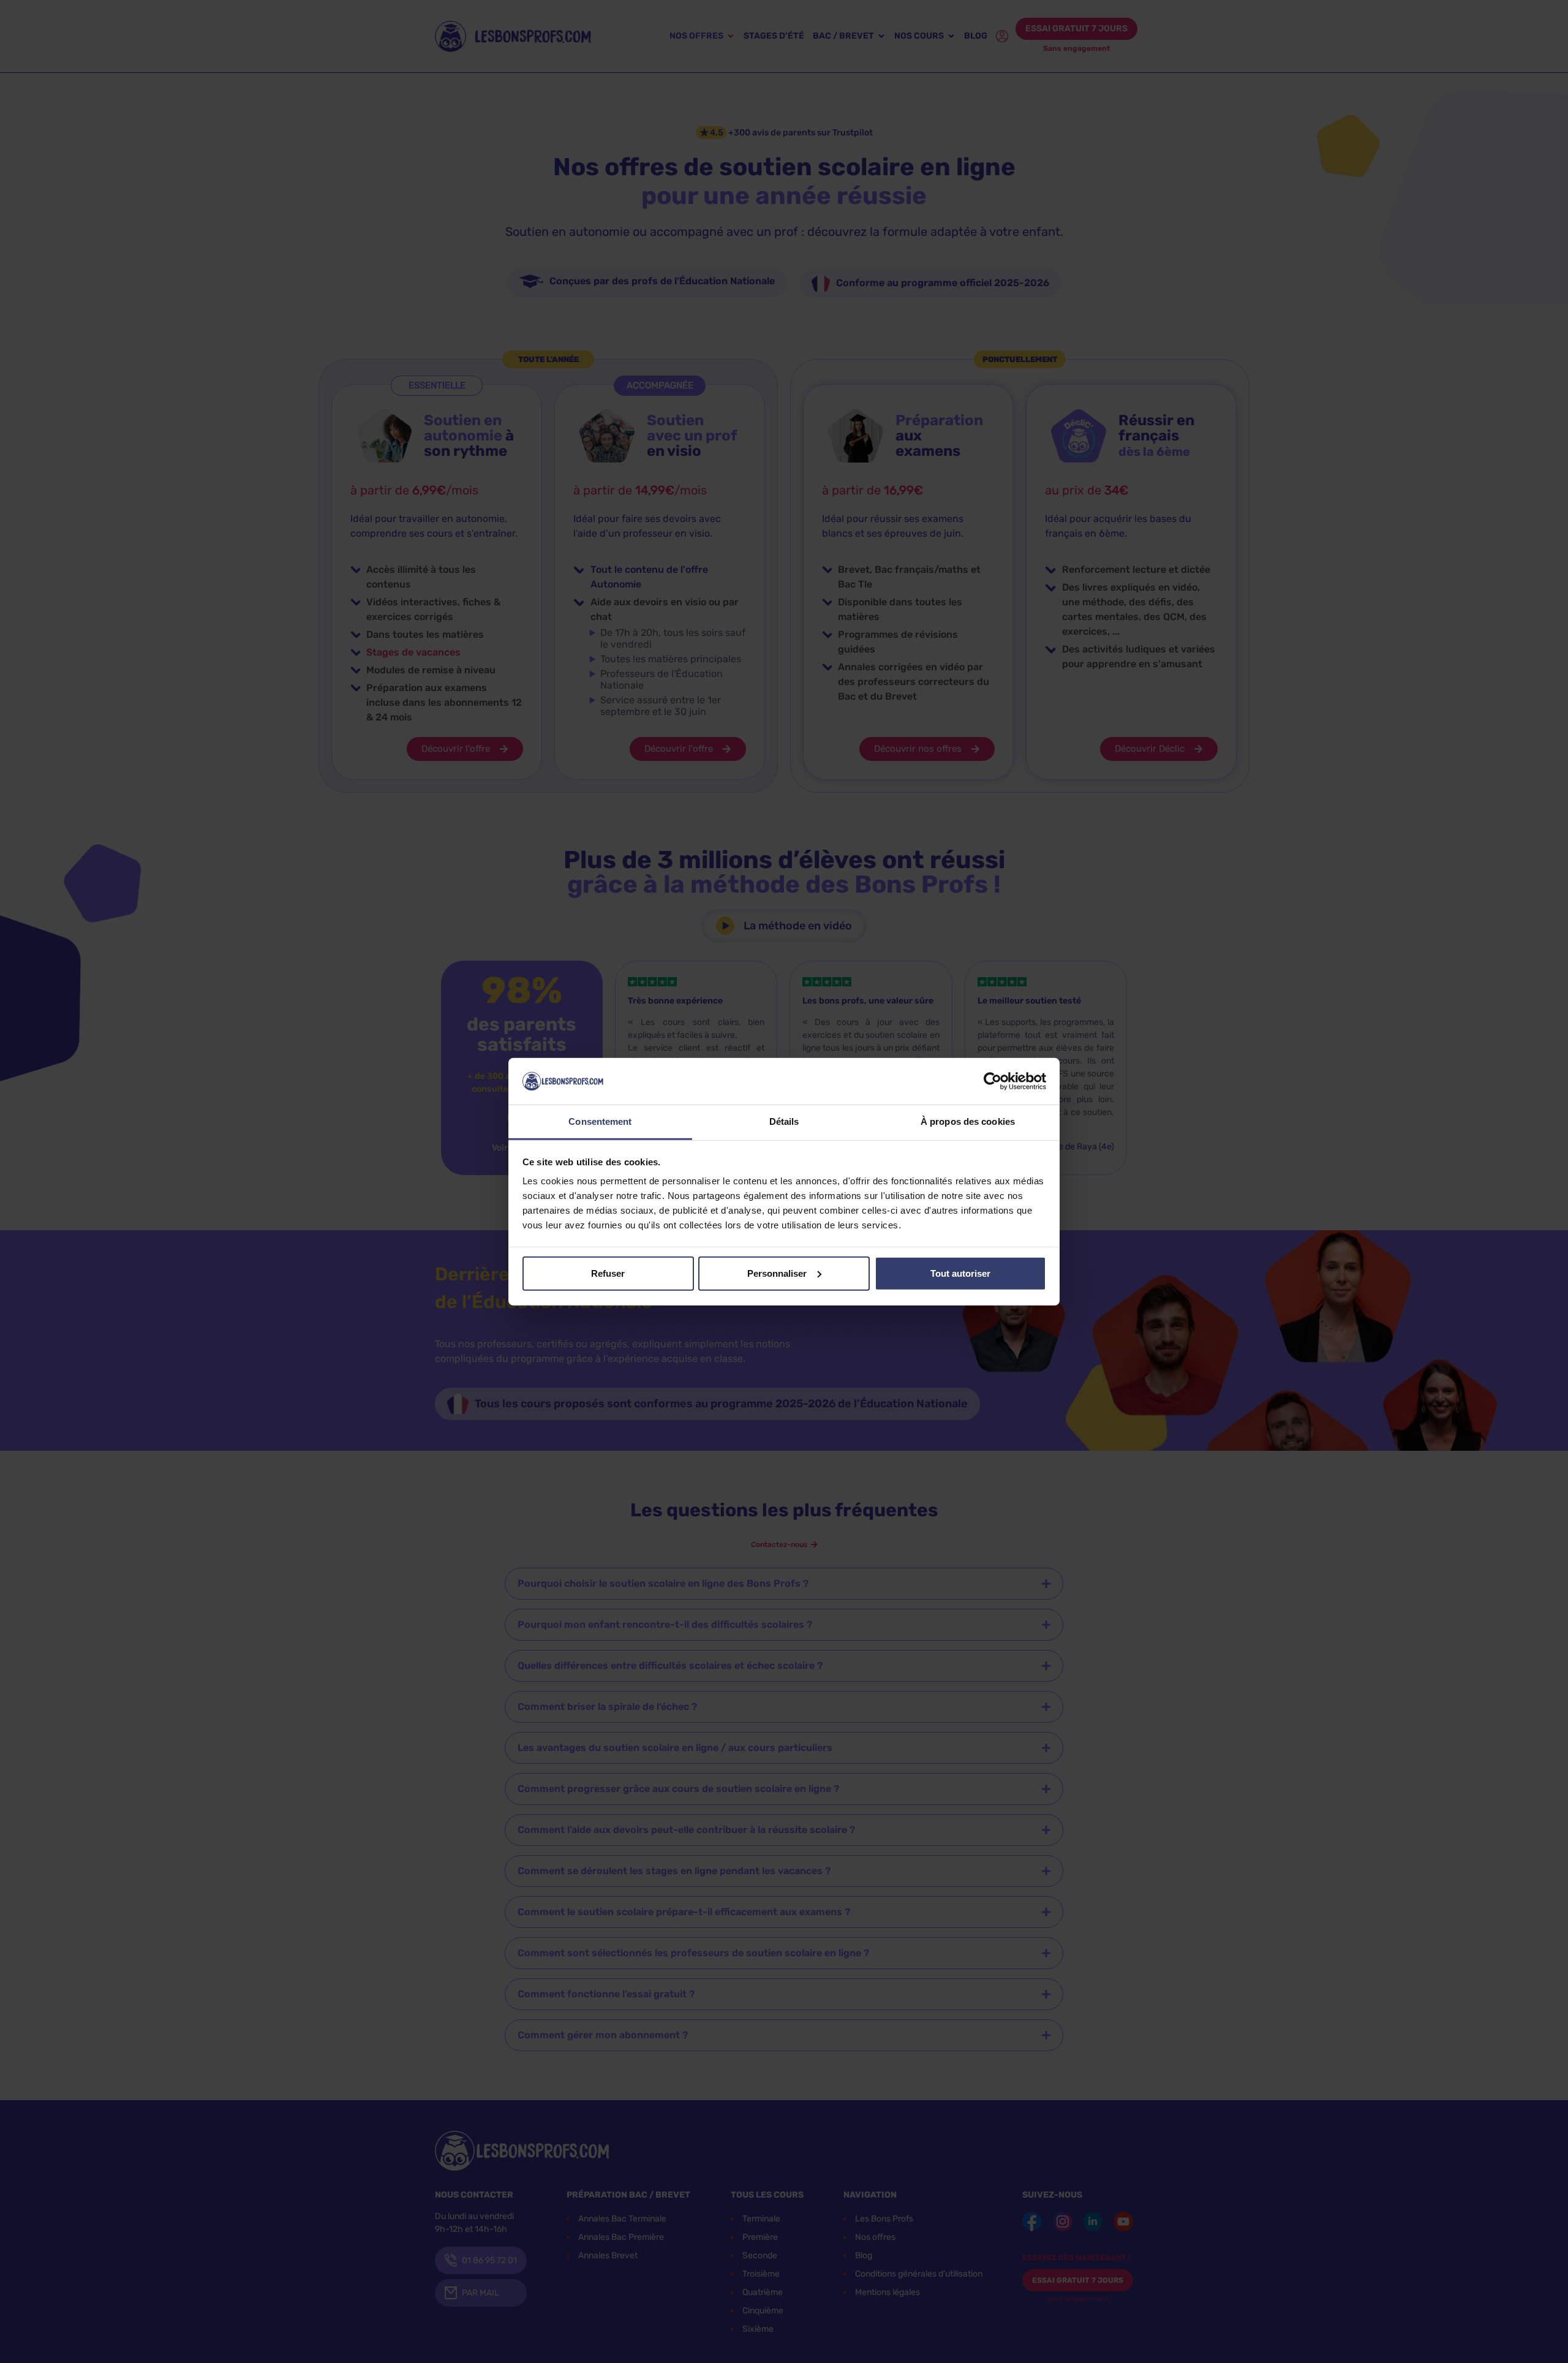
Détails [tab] (784, 1121)
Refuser (608, 1273)
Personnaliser (777, 1273)
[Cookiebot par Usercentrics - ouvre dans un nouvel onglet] (993, 1081)
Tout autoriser (960, 1273)
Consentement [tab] (600, 1121)
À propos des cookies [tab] (968, 1121)
